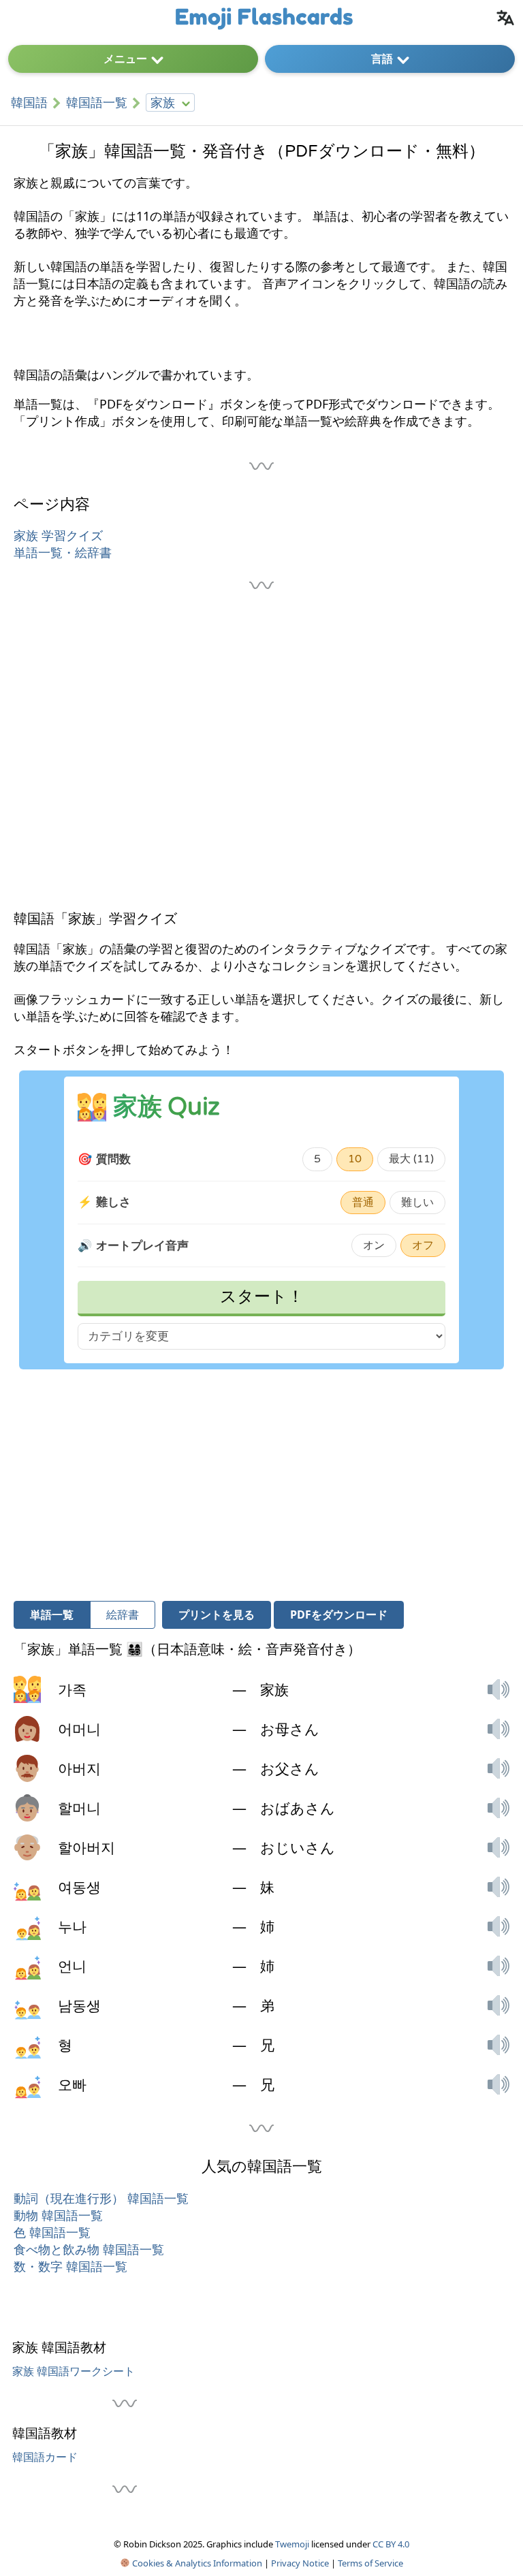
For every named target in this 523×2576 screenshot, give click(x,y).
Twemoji (292, 2544)
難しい (417, 1203)
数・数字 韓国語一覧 (70, 2266)
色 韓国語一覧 (52, 2232)
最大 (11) (411, 1159)
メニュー (125, 59)
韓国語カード (45, 2457)
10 (355, 1159)
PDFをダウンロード (339, 1615)
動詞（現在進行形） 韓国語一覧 (101, 2198)
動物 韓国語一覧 (58, 2215)
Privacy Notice (300, 2563)
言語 (382, 59)
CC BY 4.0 (391, 2544)
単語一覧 (52, 1615)
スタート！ (262, 1297)
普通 (363, 1203)
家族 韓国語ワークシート (74, 2371)
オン (374, 1245)
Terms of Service (370, 2563)
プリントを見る (217, 1615)
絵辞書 (123, 1615)
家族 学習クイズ (58, 535)
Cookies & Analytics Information (196, 2563)
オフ (423, 1245)
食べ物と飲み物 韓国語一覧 (89, 2249)
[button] (498, 1689)
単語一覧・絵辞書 (63, 552)
